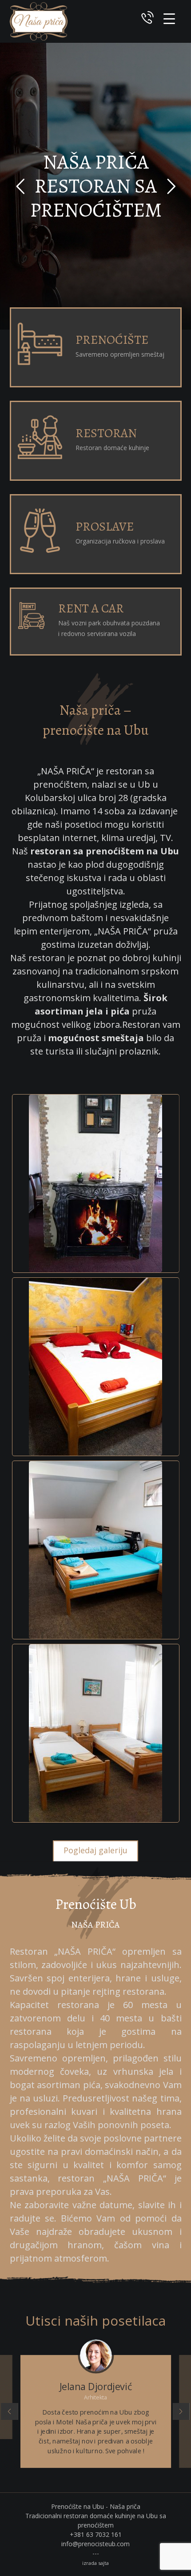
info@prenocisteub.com (95, 2544)
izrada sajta (95, 2563)
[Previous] (9, 2411)
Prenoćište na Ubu (78, 2506)
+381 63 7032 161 (96, 2534)
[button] (169, 19)
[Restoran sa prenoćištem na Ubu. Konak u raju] (39, 21)
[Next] (181, 2411)
